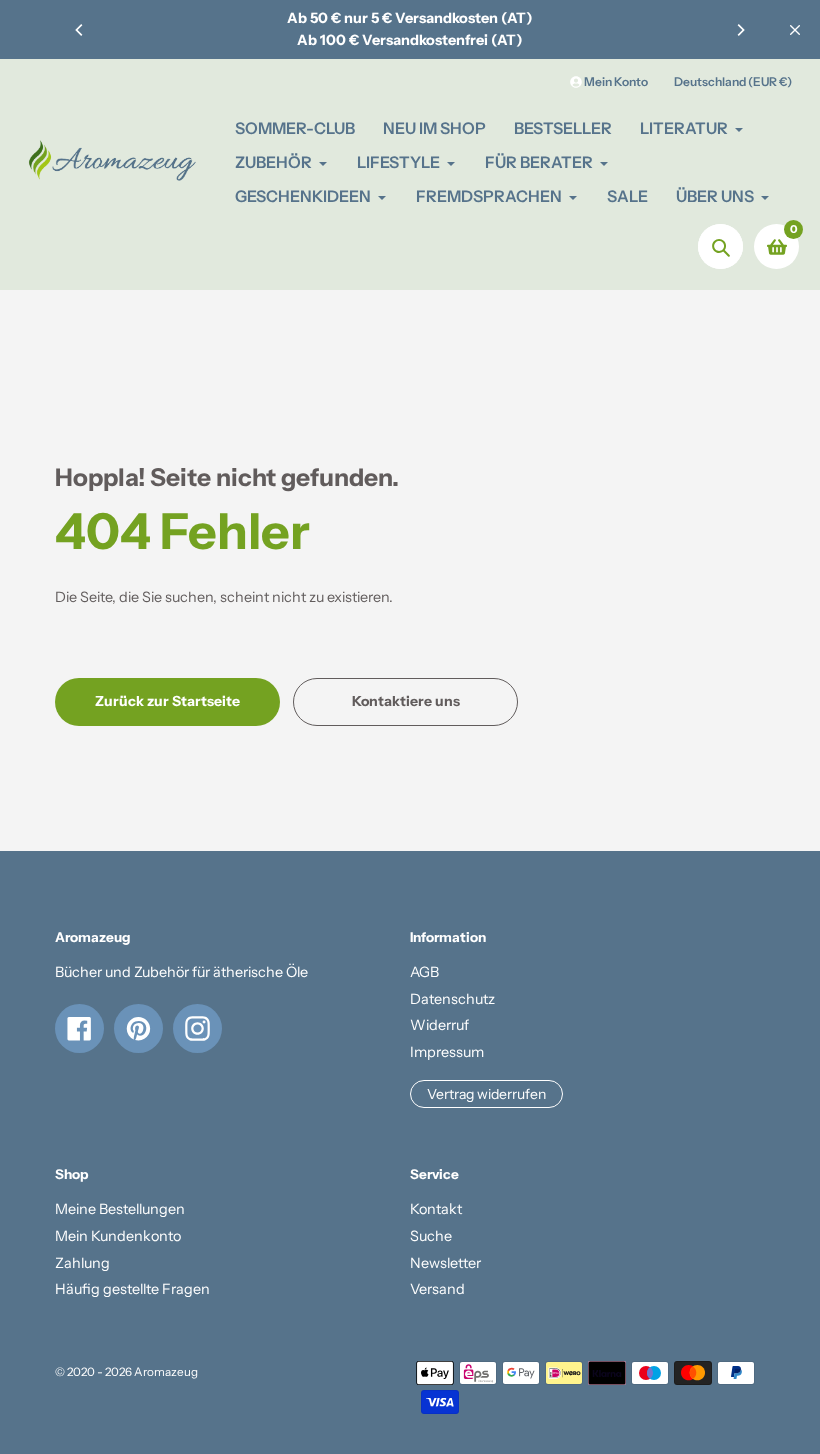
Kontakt (436, 1209)
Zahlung (82, 1263)
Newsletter (445, 1263)
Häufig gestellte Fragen (132, 1289)
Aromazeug (166, 1372)
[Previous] (80, 30)
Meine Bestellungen (120, 1209)
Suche (431, 1236)
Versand (437, 1289)
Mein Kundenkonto (118, 1236)
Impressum (447, 1052)
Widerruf (439, 1025)
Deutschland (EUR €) (733, 81)
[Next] (740, 30)
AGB (424, 972)
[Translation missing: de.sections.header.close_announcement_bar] (795, 30)
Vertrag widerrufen (486, 1094)
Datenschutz (452, 999)
